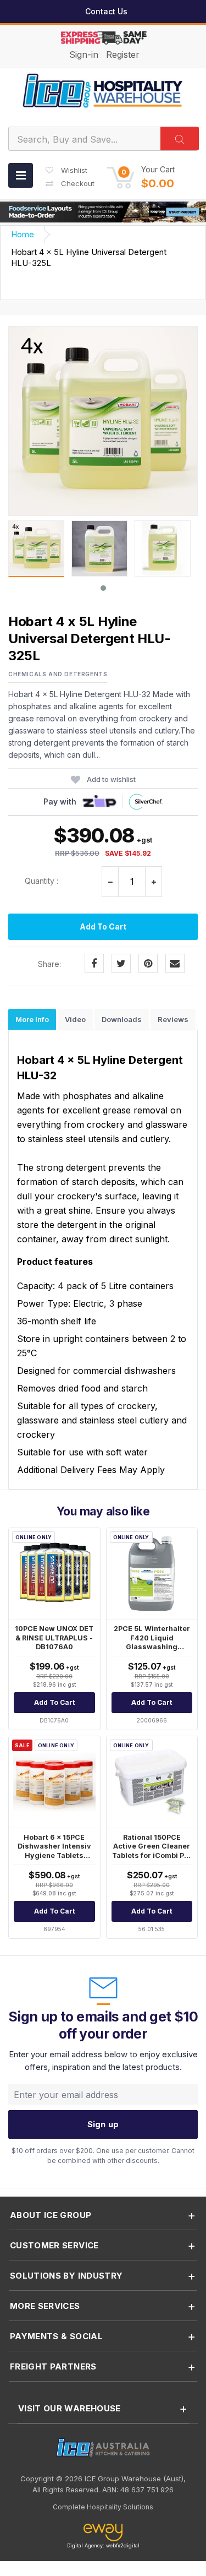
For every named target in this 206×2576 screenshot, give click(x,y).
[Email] (175, 963)
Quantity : (41, 881)
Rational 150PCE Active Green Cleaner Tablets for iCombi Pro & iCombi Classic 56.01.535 (152, 1855)
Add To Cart (103, 926)
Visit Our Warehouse (69, 2408)
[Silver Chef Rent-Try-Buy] (145, 802)
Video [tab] (75, 1019)
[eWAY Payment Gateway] (103, 2533)
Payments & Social (56, 2336)
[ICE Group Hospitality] (103, 90)
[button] (141, 177)
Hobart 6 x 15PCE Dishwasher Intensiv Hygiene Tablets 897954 (54, 1851)
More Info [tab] (32, 1019)
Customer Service (54, 2245)
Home (23, 234)
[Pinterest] (148, 963)
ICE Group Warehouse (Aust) (134, 2479)
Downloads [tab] (122, 1019)
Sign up (103, 2124)
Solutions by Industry (66, 2276)
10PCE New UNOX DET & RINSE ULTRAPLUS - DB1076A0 (54, 1638)
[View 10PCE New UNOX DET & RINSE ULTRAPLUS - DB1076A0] (54, 1574)
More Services (45, 2306)
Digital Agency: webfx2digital (103, 2545)
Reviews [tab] (173, 1019)
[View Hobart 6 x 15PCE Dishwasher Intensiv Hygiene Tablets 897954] (54, 1782)
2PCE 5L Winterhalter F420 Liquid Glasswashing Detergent (152, 1642)
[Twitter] (121, 963)
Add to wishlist (111, 779)
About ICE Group (51, 2215)
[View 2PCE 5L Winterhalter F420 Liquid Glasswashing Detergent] (152, 1574)
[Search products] (180, 138)
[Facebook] (94, 963)
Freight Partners (53, 2366)
